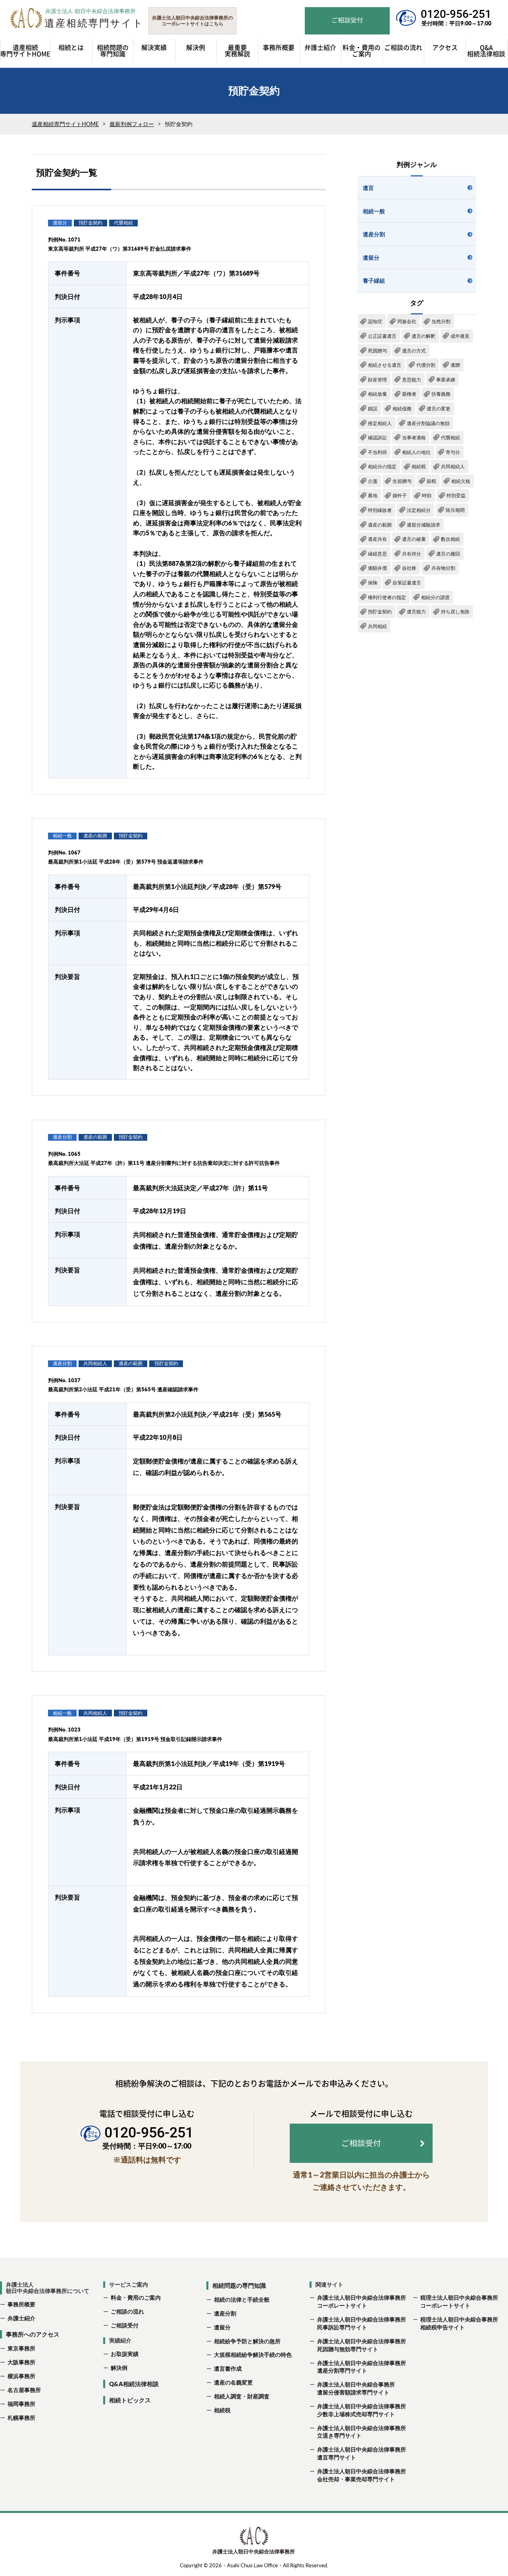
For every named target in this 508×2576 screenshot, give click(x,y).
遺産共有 (377, 539)
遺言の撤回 (448, 554)
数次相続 (450, 539)
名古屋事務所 (24, 2390)
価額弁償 (377, 568)
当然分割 (441, 321)
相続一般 (374, 211)
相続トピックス (130, 2400)
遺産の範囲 (380, 525)
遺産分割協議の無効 (428, 423)
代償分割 (426, 365)
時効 (427, 495)
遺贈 (455, 365)
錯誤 (373, 409)
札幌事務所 (21, 2418)
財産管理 (377, 380)
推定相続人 (380, 423)
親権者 (409, 394)
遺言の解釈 (423, 336)
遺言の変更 (439, 409)
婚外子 (400, 495)
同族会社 (407, 321)
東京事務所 (21, 2348)
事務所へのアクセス (33, 2334)
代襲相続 (450, 438)
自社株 (409, 568)
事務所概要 (21, 2304)
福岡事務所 (21, 2404)
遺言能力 (416, 612)
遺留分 (371, 258)
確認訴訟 (377, 438)
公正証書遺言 (382, 336)
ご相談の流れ (127, 2311)
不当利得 (377, 452)
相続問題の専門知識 (239, 2285)
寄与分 (453, 452)
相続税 (419, 466)
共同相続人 (453, 466)
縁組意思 (377, 554)
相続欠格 (461, 481)
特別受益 (456, 495)
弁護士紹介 (21, 2318)
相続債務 (402, 409)
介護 (373, 481)
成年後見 (460, 336)
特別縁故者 (380, 510)
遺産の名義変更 (233, 2382)
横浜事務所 (21, 2376)
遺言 (368, 188)
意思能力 (412, 380)
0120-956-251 (456, 14)
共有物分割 (443, 568)
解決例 (119, 2368)
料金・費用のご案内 (136, 2297)
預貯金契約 (380, 612)
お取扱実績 (125, 2354)
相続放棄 (377, 394)
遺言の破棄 (414, 539)
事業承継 (446, 380)
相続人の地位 (416, 452)
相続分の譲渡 (435, 597)
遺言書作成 (228, 2368)
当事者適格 (414, 438)
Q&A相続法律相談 (134, 2384)
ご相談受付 (125, 2325)
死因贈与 (377, 351)
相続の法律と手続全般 (242, 2299)
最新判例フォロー (132, 124)
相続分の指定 (382, 466)
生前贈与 (402, 481)
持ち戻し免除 (455, 612)
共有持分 (412, 554)
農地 (373, 495)
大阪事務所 (21, 2362)
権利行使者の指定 (387, 597)
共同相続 (377, 626)
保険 (373, 583)
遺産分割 (374, 234)
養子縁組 (374, 281)
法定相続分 (419, 510)
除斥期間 (455, 510)
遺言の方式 (414, 351)
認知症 (375, 321)
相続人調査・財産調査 (242, 2396)
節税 (431, 481)
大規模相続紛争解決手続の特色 (253, 2355)
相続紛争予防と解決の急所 (247, 2341)
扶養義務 (441, 394)
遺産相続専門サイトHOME (65, 124)
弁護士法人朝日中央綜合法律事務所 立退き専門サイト (361, 2432)
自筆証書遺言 (407, 583)
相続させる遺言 (385, 365)
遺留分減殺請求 (423, 525)
